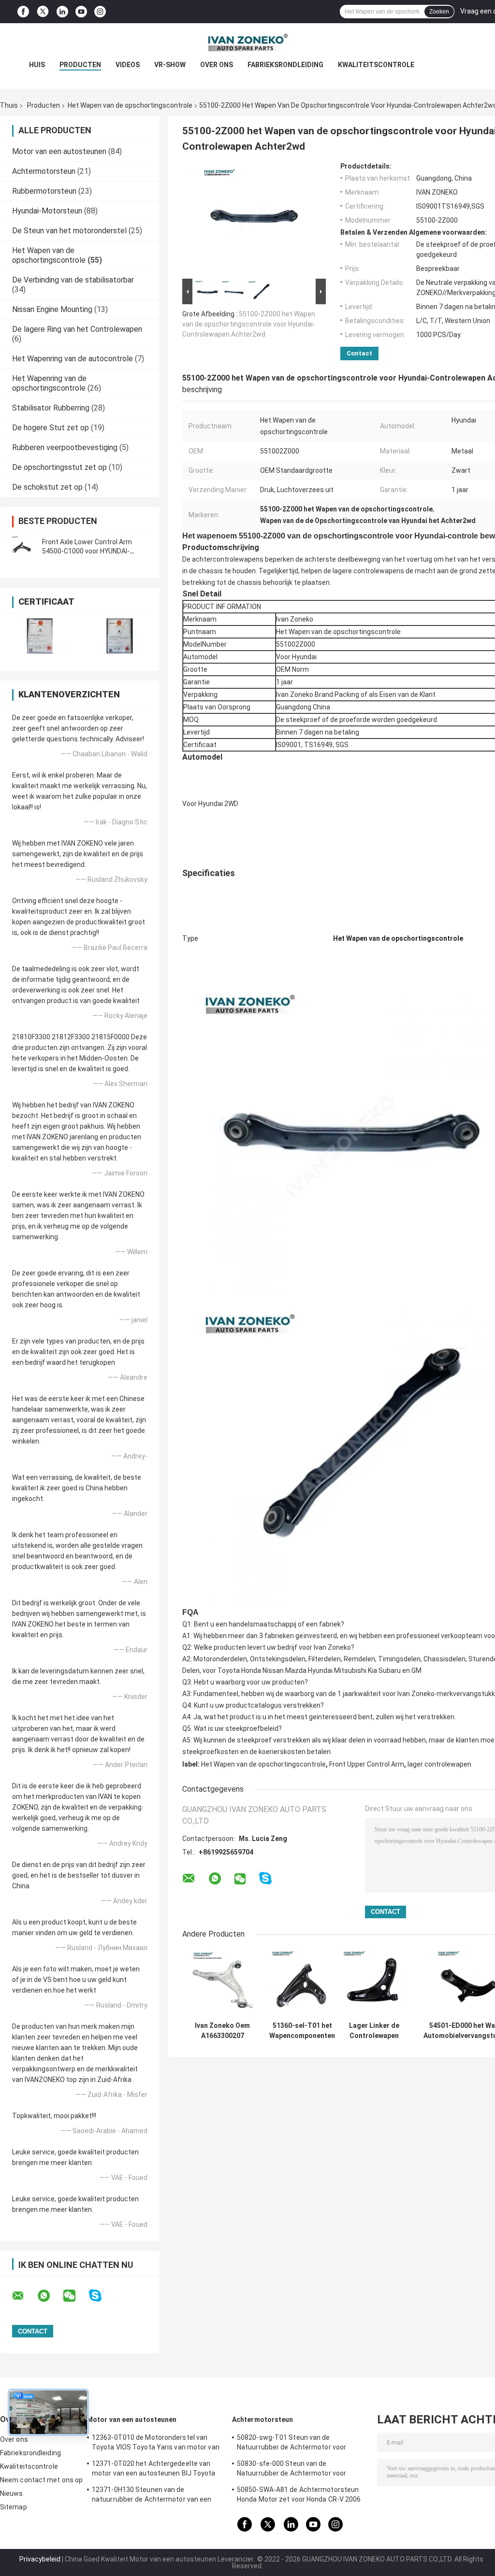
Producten (80, 65)
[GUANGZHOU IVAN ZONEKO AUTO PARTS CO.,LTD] (247, 42)
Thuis (9, 105)
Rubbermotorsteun (44, 191)
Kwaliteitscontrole (376, 65)
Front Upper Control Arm (367, 1764)
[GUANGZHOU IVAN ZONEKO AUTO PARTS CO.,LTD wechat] (75, 2296)
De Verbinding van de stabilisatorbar (73, 280)
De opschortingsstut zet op (59, 467)
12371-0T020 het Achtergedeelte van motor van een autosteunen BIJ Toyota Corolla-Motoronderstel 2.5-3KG (154, 2470)
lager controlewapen (439, 1764)
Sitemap (14, 2507)
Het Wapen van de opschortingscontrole (130, 105)
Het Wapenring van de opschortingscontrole (49, 383)
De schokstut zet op (47, 487)
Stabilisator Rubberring (51, 408)
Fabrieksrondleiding (285, 65)
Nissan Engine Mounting (52, 309)
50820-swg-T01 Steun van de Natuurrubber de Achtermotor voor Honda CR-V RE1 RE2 (291, 2444)
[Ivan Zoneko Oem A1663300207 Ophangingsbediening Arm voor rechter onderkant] (223, 1983)
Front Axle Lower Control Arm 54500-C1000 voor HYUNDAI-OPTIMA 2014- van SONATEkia (89, 551)
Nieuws (12, 2493)
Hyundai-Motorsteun (47, 211)
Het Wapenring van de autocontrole (73, 359)
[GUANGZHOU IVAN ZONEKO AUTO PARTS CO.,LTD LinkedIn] (62, 12)
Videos (128, 65)
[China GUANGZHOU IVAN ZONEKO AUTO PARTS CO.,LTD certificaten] (40, 636)
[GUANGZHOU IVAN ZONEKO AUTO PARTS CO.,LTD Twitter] (43, 12)
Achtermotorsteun (44, 171)
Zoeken (439, 12)
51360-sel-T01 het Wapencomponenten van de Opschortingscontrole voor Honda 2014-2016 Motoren (302, 2031)
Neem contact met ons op (41, 2480)
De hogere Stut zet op (51, 428)
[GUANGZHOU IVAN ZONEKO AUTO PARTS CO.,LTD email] (24, 2296)
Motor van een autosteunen (59, 151)
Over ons (217, 65)
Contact (359, 353)
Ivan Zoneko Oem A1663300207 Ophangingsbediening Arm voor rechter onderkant (222, 2031)
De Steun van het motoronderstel (69, 231)
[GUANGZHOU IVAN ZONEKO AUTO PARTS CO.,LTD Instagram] (100, 12)
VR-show (170, 65)
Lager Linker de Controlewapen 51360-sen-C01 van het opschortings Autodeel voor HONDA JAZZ (374, 2031)
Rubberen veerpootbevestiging (65, 447)
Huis (37, 65)
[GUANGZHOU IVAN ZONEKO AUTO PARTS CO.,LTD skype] (101, 2296)
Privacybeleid (40, 2559)
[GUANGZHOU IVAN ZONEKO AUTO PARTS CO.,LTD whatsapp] (50, 2296)
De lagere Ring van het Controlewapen (77, 329)
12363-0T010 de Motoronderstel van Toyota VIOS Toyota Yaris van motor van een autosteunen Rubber (156, 2444)
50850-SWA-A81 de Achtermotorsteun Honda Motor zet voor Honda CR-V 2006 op (299, 2496)
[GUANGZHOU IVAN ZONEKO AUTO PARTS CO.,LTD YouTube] (81, 12)
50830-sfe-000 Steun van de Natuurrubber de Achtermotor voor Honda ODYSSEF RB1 (291, 2470)
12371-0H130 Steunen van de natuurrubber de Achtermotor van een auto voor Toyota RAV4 (152, 2496)
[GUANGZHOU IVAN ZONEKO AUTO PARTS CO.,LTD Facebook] (23, 12)
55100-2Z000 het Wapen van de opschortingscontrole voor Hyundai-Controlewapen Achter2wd (249, 324)
